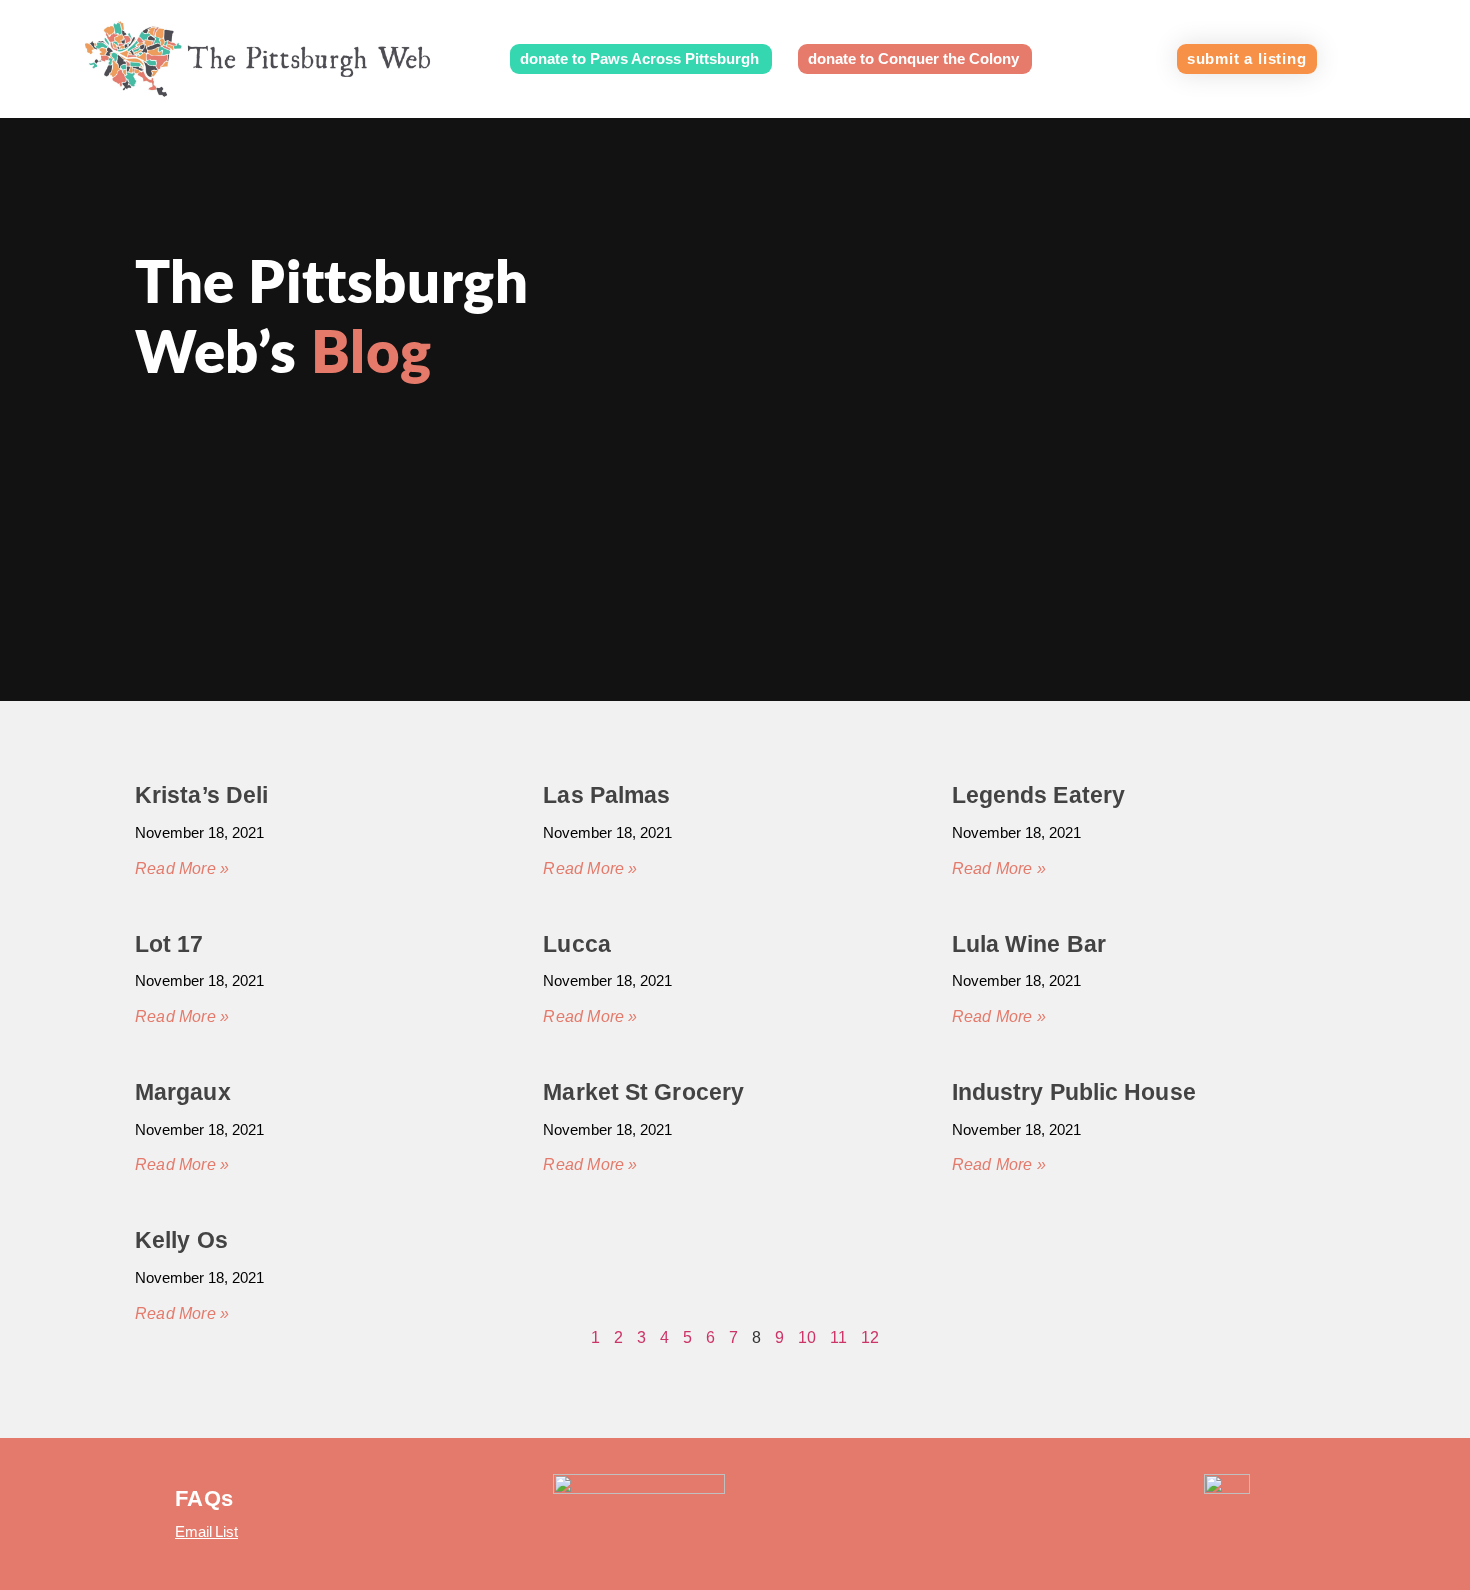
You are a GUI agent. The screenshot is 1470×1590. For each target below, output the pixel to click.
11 (838, 1337)
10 (807, 1337)
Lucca (577, 944)
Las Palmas (606, 795)
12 (870, 1337)
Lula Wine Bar (1029, 944)
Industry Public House (1074, 1092)
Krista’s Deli (201, 795)
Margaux (183, 1092)
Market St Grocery (643, 1092)
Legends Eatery (1038, 795)
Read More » (182, 868)
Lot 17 (169, 944)
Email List (206, 1531)
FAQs (204, 1498)
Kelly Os (181, 1240)
